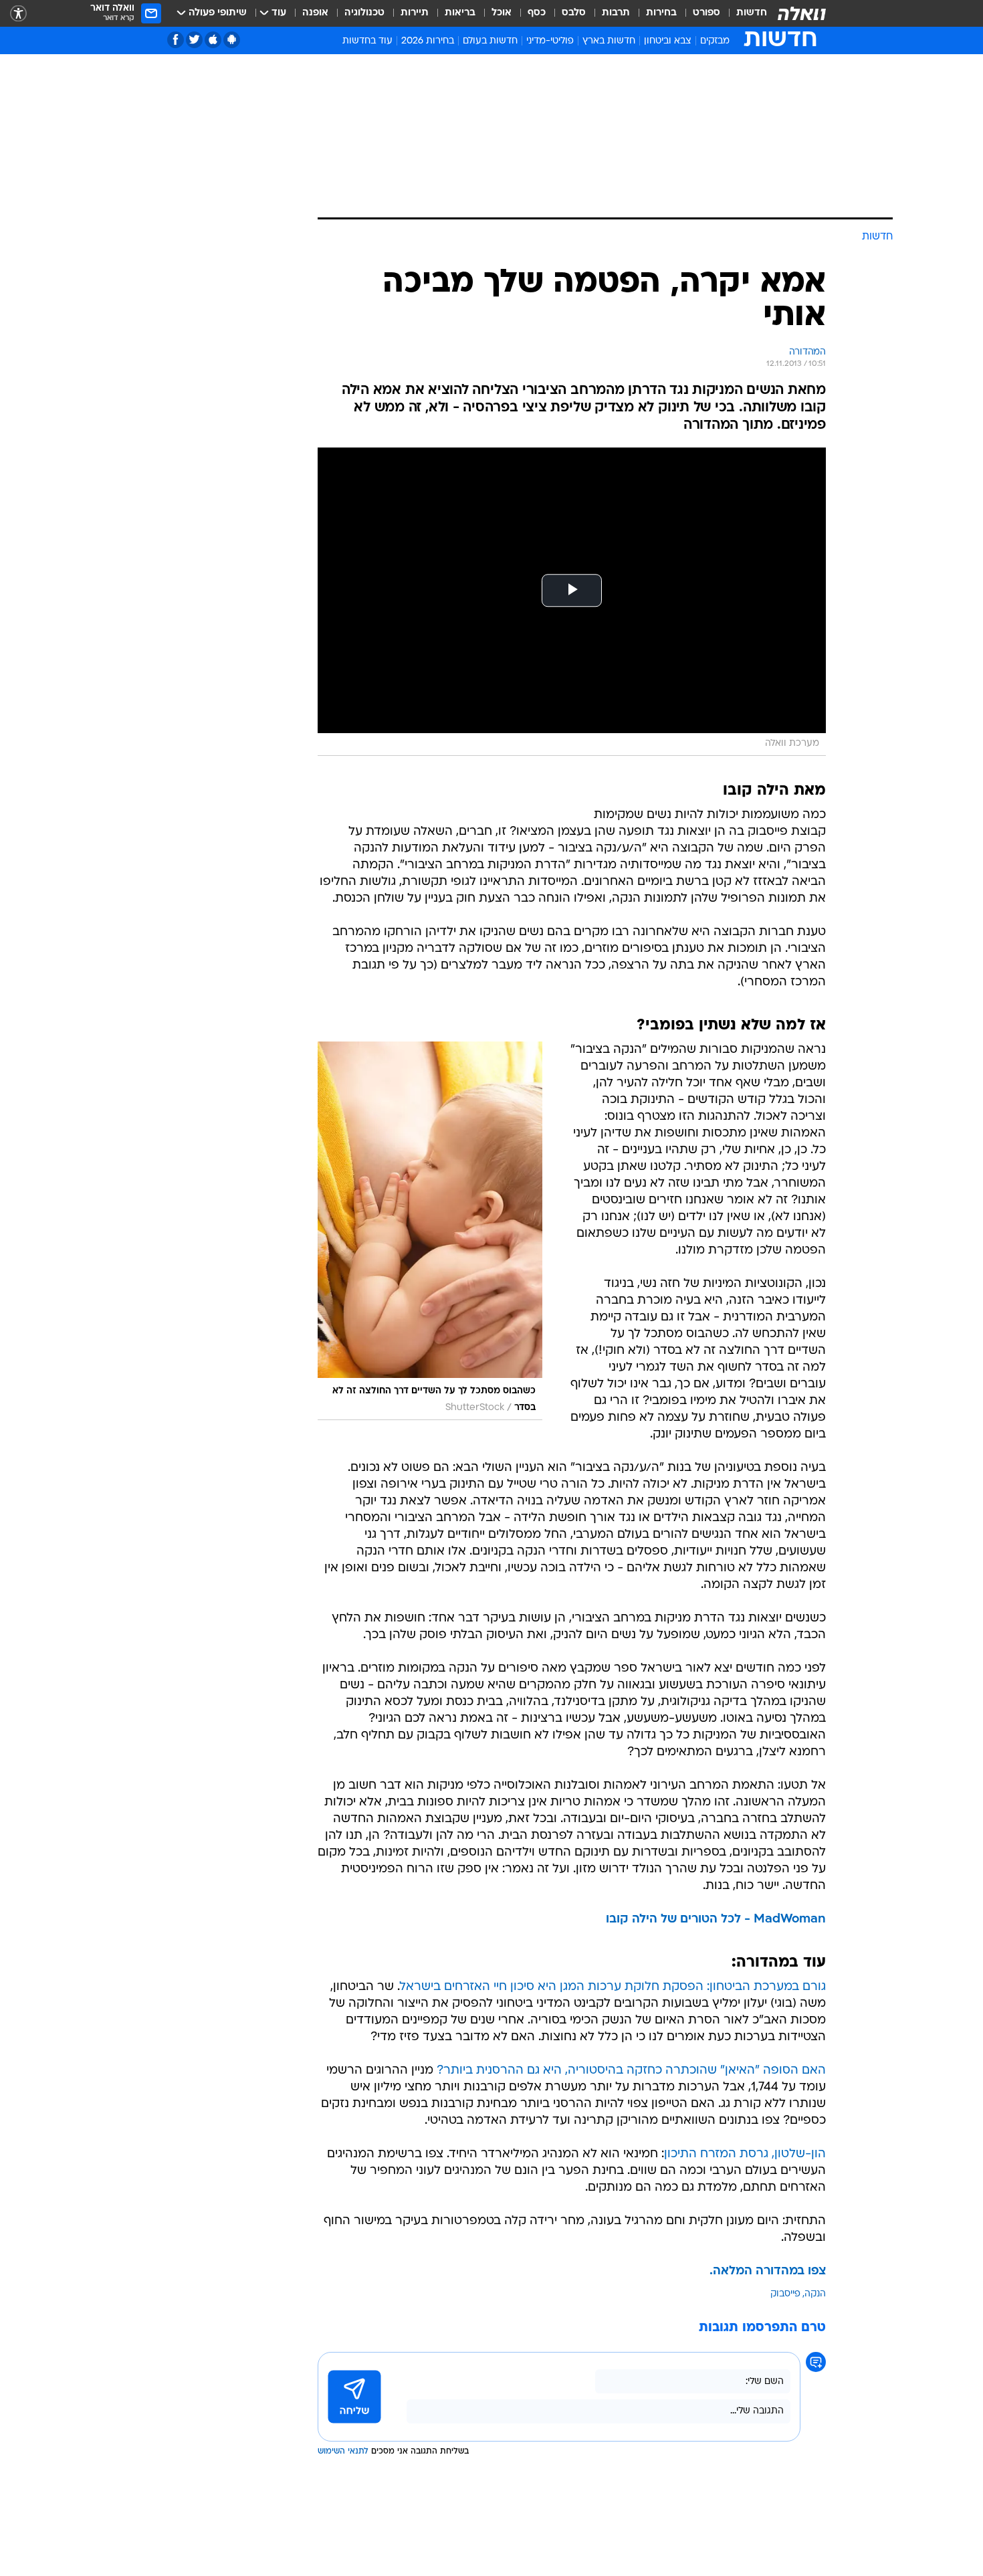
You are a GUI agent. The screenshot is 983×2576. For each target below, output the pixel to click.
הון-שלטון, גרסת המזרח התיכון (745, 2154)
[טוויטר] (194, 40)
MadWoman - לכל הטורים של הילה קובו (716, 1919)
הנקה (815, 2294)
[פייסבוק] (176, 40)
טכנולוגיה (364, 13)
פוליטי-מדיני (550, 41)
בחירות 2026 (428, 41)
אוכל (502, 13)
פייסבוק (785, 2294)
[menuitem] (744, 13)
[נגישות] (18, 14)
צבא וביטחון (668, 41)
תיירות (415, 13)
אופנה (315, 13)
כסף (537, 13)
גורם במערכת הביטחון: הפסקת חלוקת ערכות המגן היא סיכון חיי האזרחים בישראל (613, 1987)
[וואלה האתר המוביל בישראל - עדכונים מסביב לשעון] (802, 13)
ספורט (706, 13)
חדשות (752, 13)
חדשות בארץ (609, 41)
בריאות (460, 13)
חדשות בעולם (490, 41)
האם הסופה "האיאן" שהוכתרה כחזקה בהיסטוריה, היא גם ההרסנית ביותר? (631, 2071)
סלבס (574, 13)
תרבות (616, 13)
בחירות (661, 13)
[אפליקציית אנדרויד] (232, 40)
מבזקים (715, 41)
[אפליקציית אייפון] (213, 40)
